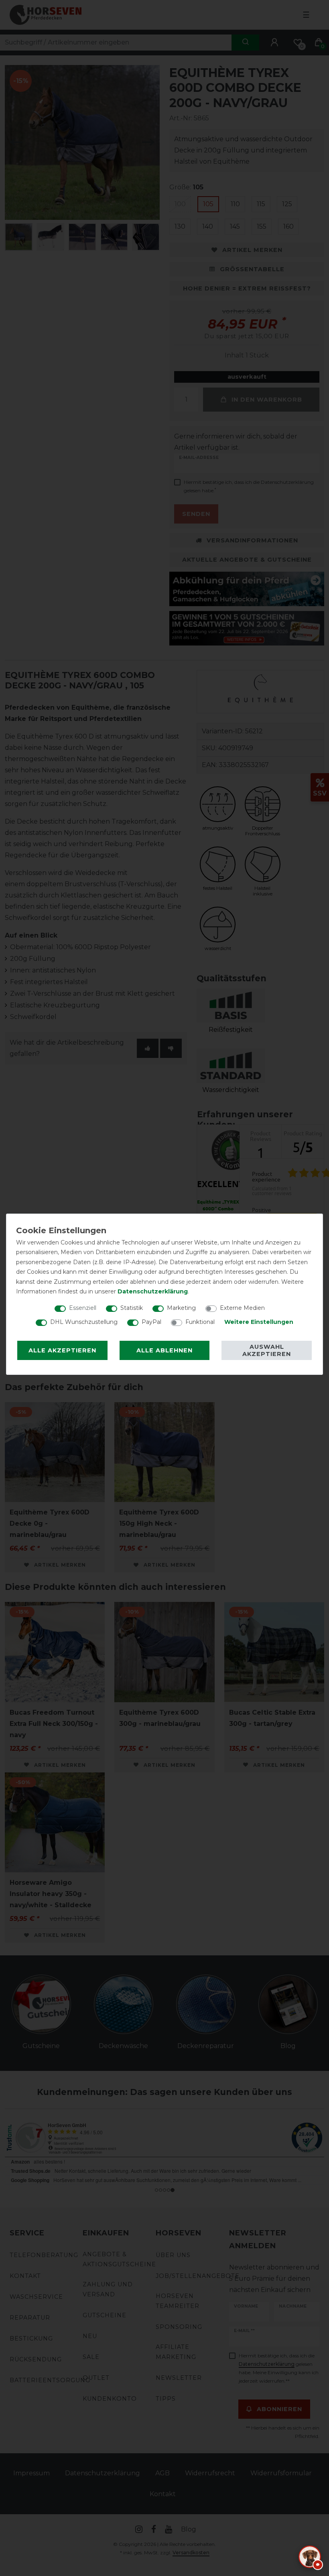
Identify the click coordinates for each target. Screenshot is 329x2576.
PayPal (151, 1322)
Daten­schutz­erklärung (153, 1291)
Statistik (132, 1308)
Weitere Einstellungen (259, 1322)
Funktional (200, 1322)
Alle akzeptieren (62, 1350)
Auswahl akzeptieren (267, 1350)
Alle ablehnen (164, 1350)
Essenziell (83, 1308)
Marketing (181, 1308)
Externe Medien (242, 1308)
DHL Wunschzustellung (84, 1322)
